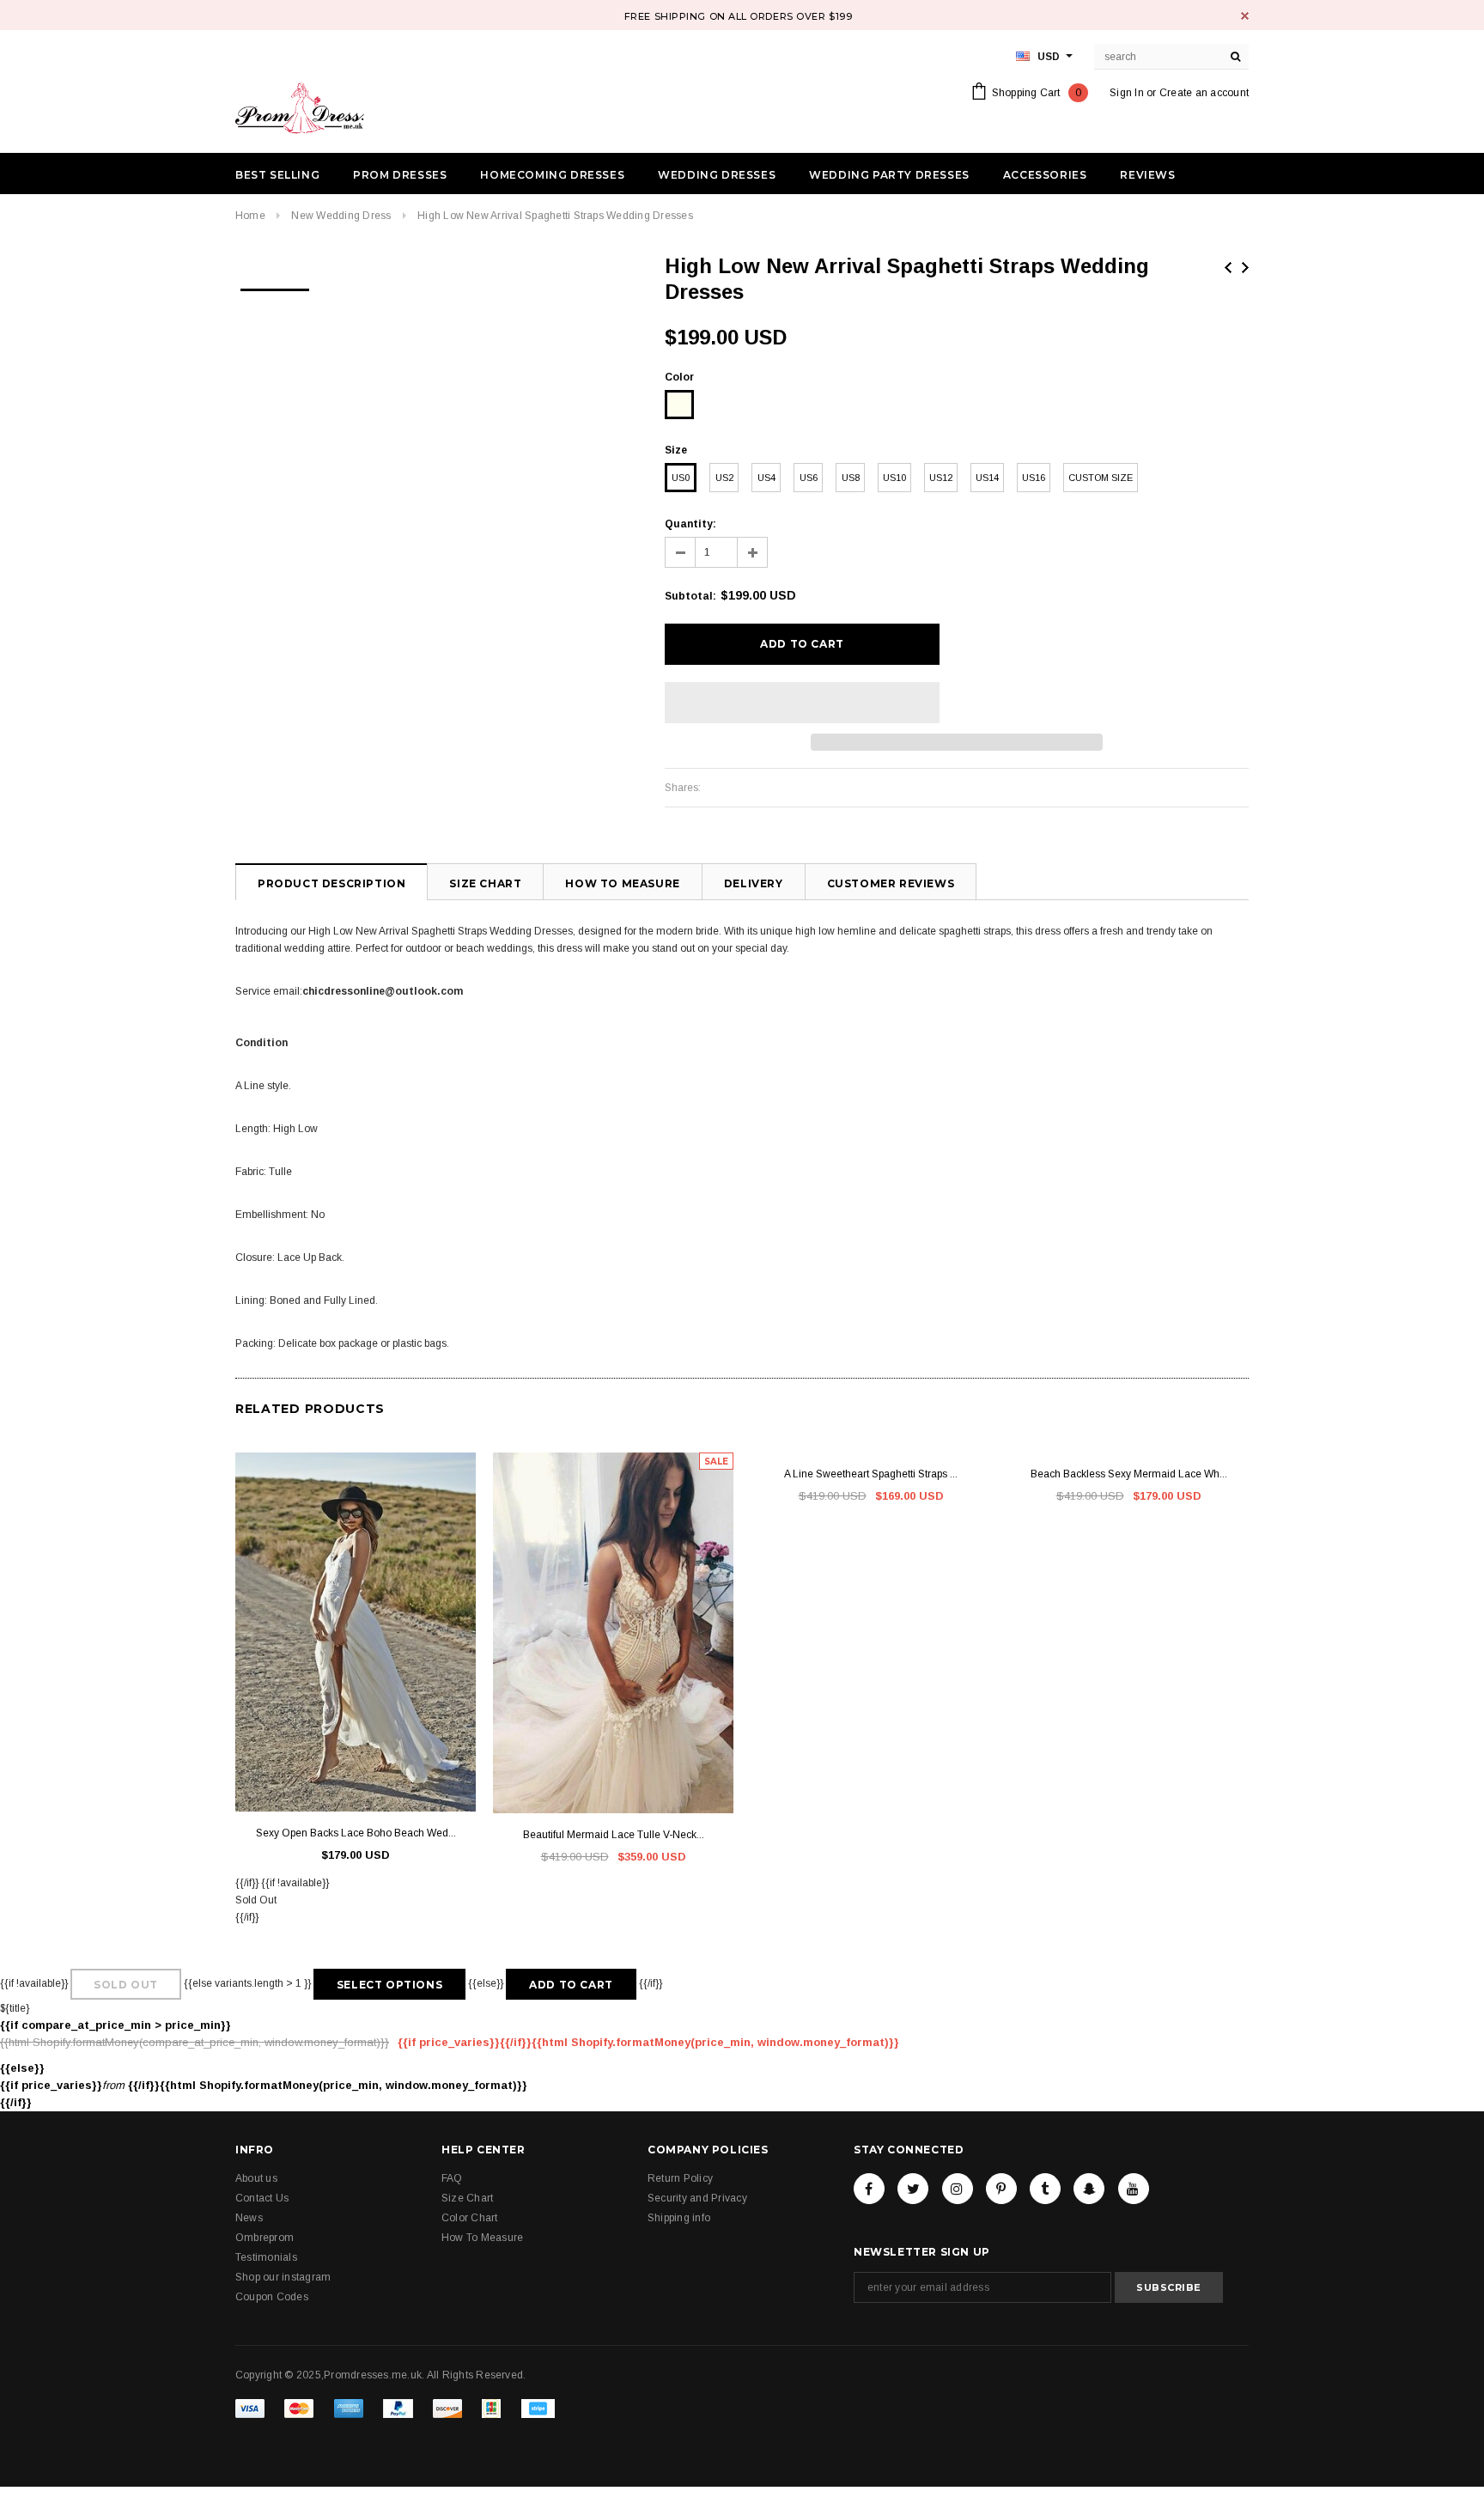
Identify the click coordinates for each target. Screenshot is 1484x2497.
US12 (941, 478)
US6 (809, 478)
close (1245, 16)
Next (1245, 268)
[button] (802, 703)
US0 (681, 478)
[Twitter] (913, 2189)
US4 (766, 478)
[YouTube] (1134, 2189)
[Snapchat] (1089, 2189)
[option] (275, 284)
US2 (724, 478)
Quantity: (690, 524)
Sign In (1127, 93)
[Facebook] (869, 2189)
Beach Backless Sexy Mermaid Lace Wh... (1129, 1474)
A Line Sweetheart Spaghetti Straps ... (871, 1474)
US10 (894, 478)
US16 (1034, 478)
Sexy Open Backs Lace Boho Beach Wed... (356, 1833)
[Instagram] (958, 2189)
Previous (1228, 268)
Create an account (1204, 93)
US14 (987, 478)
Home (250, 216)
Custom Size (1101, 478)
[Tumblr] (1045, 2189)
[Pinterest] (1001, 2189)
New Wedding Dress (341, 216)
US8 (851, 478)
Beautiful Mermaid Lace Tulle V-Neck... (614, 1835)
